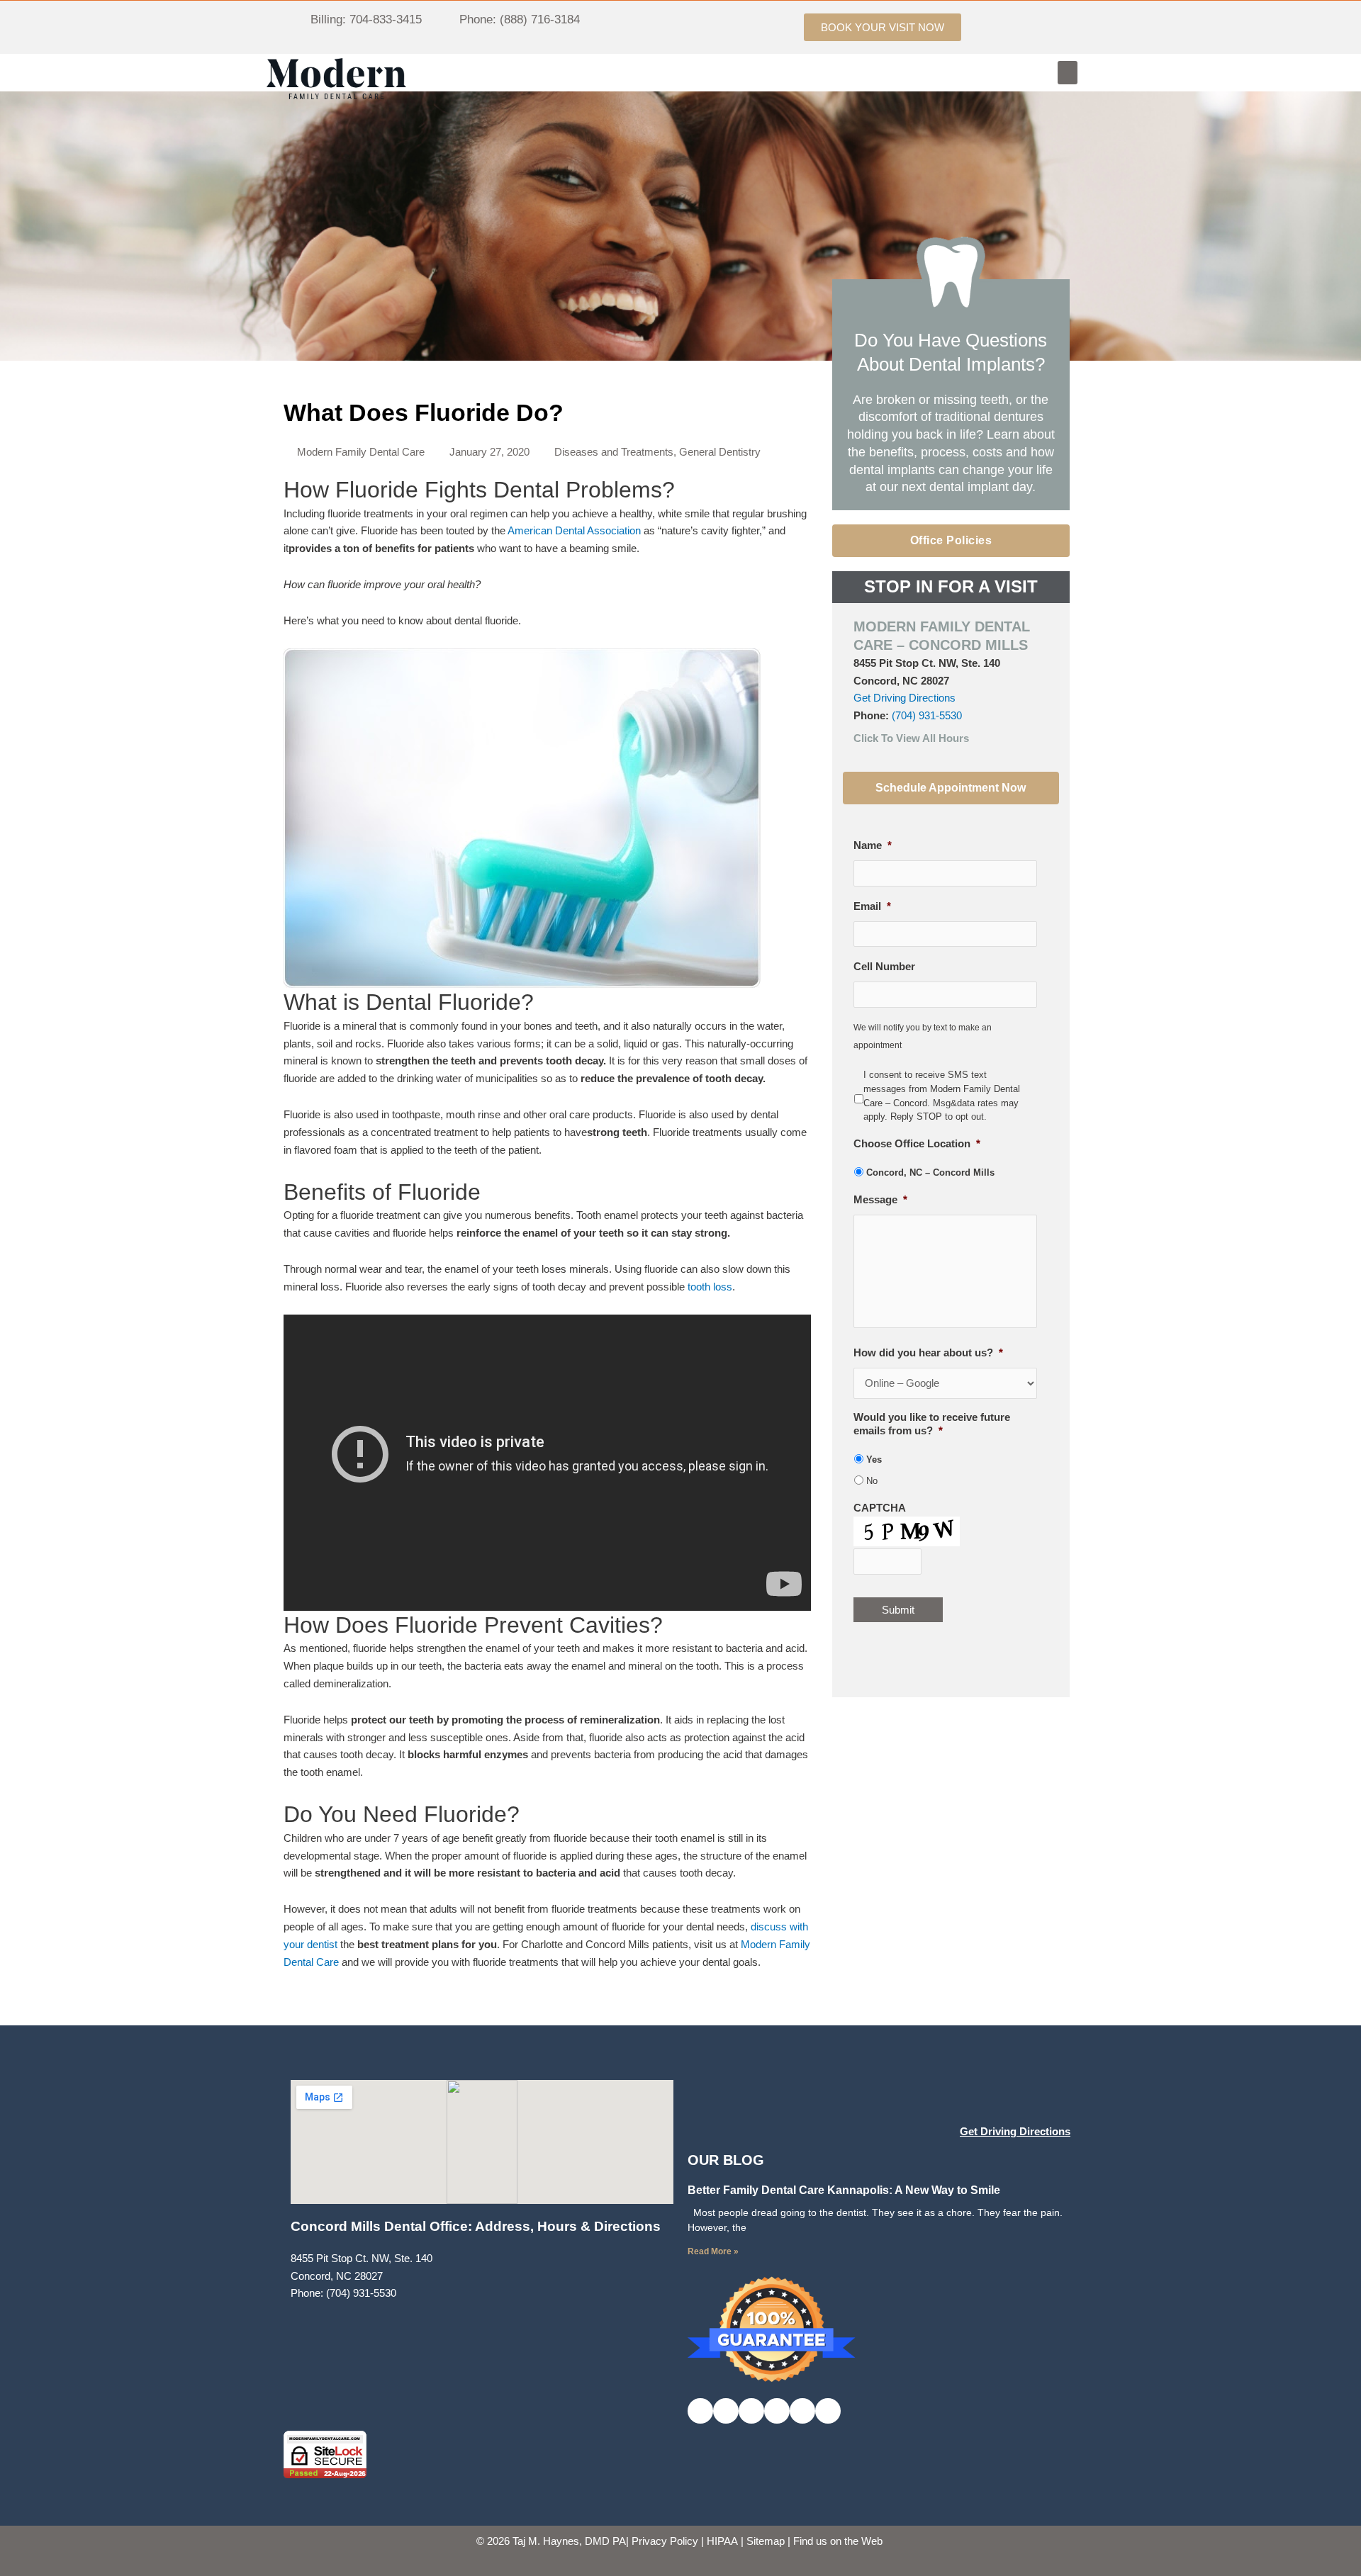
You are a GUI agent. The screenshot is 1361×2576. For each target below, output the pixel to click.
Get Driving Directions (904, 698)
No (872, 1481)
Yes (874, 1459)
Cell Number (884, 966)
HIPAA (722, 2541)
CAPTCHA (880, 1508)
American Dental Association (574, 530)
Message (880, 1199)
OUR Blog (726, 2160)
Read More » (713, 2251)
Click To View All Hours (911, 738)
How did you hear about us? (928, 1352)
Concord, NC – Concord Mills (930, 1172)
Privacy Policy (665, 2541)
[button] (1068, 73)
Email (872, 906)
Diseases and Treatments (614, 452)
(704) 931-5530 (927, 715)
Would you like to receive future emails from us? (932, 1424)
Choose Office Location (917, 1143)
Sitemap (766, 2541)
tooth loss (710, 1287)
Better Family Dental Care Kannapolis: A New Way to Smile (844, 2190)
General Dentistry (720, 452)
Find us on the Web (838, 2541)
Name (873, 845)
